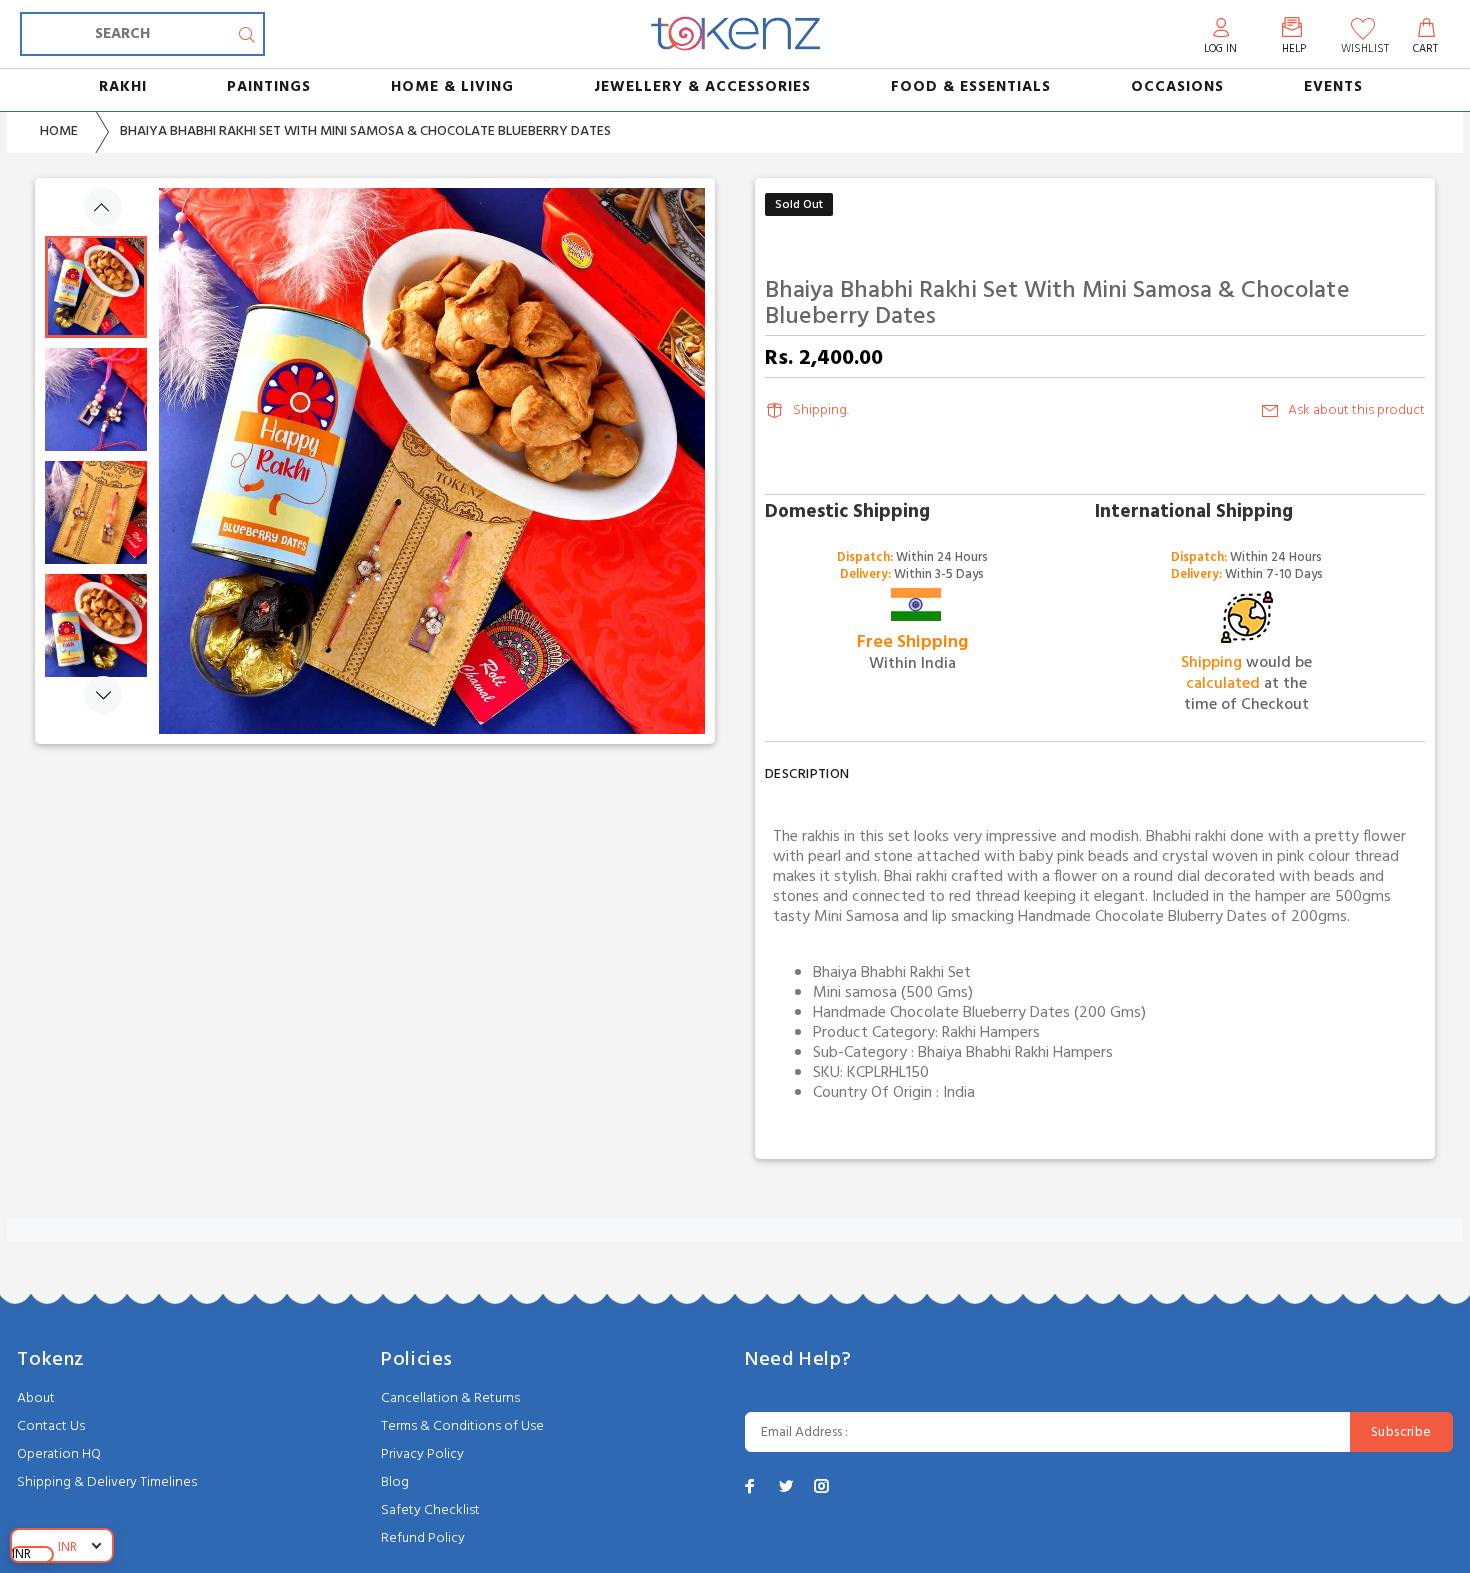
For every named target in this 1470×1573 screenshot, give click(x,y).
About (36, 1398)
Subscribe (1401, 1432)
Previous (103, 207)
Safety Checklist (430, 1510)
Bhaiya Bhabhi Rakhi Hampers (1015, 1053)
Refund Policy (423, 1538)
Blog (395, 1482)
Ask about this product (1356, 410)
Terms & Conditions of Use (462, 1426)
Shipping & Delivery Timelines (107, 1482)
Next (103, 695)
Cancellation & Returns (450, 1398)
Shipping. (821, 410)
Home (59, 131)
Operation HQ (59, 1454)
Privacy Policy (422, 1454)
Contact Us (51, 1426)
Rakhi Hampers (991, 1033)
